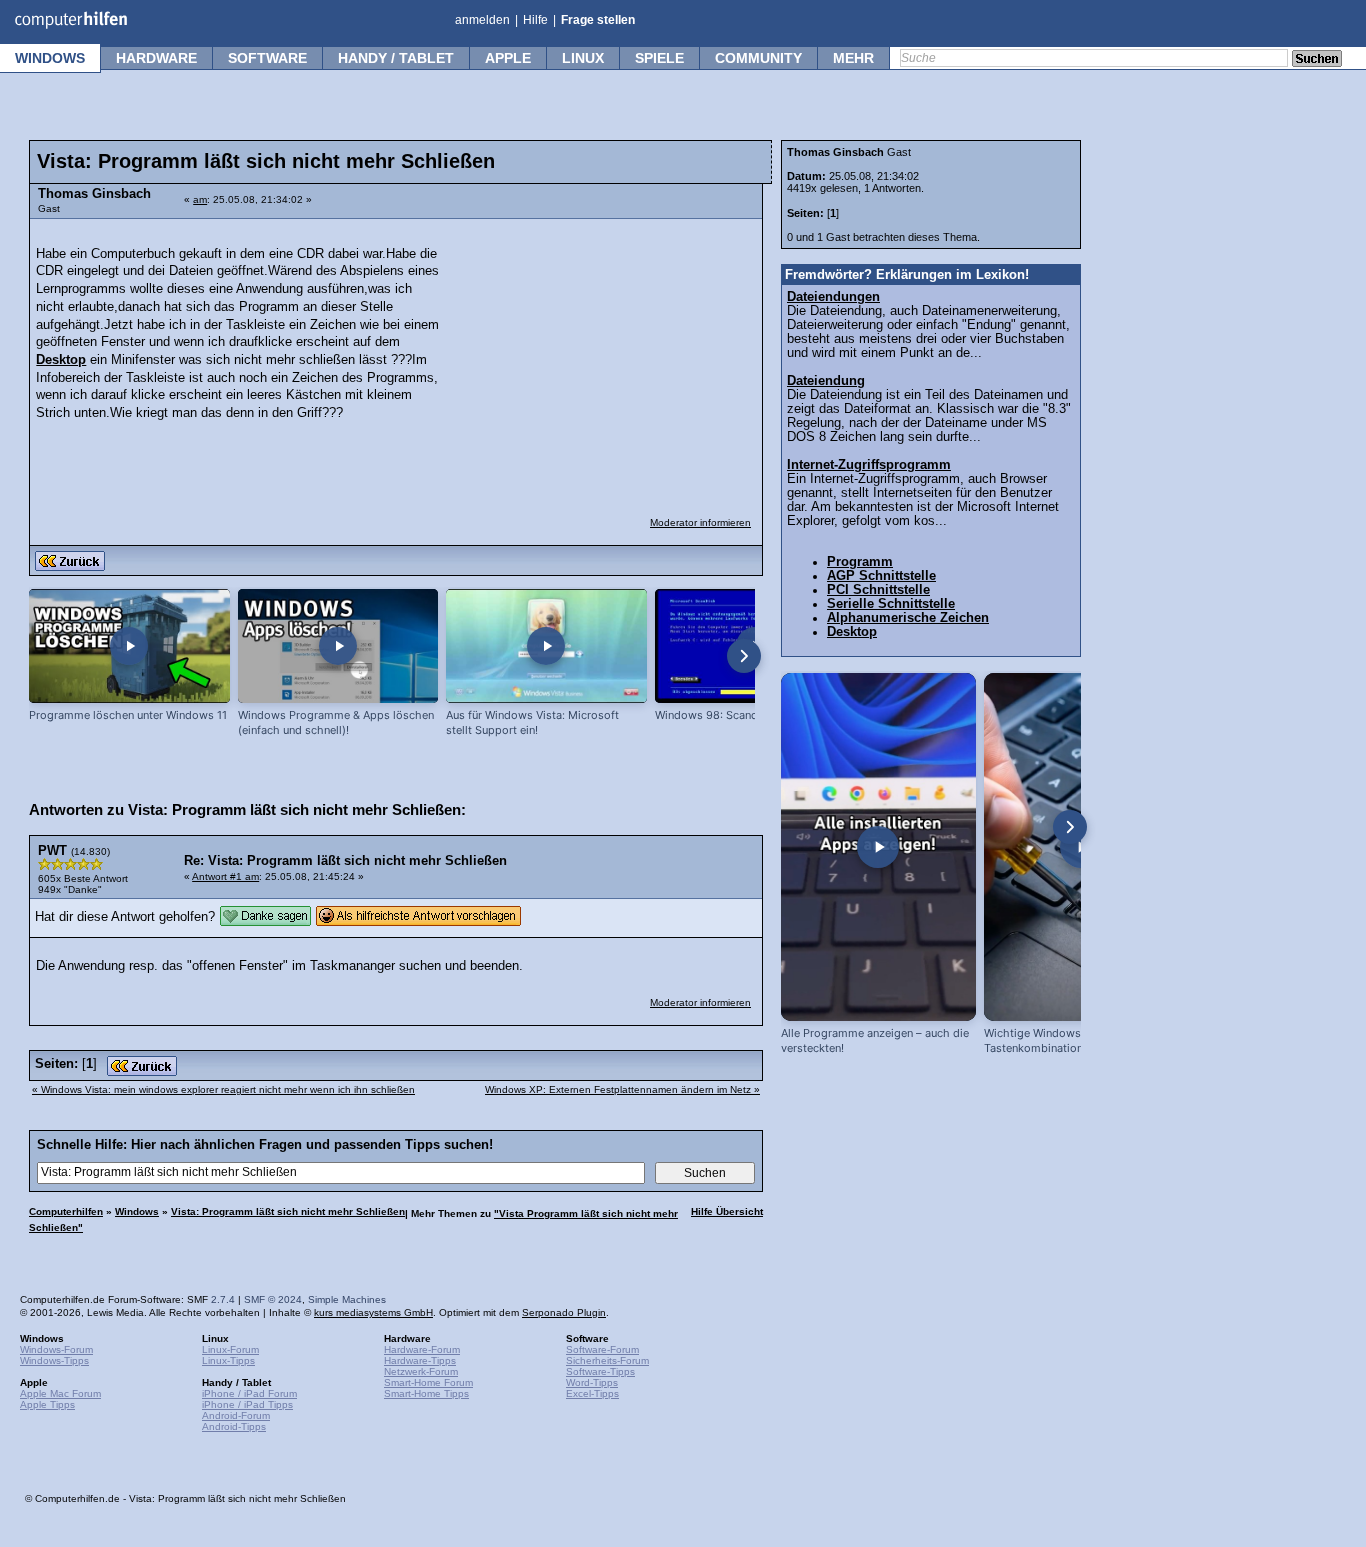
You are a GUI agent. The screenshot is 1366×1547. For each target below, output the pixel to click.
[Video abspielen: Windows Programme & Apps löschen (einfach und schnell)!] (338, 646)
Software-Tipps (600, 1371)
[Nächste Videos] (744, 656)
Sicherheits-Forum (607, 1360)
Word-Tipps (592, 1382)
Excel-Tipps (592, 1393)
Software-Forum (602, 1349)
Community (758, 58)
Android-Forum (236, 1415)
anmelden (482, 20)
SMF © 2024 (273, 1299)
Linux (583, 58)
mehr (853, 58)
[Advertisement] (602, 355)
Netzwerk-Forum (421, 1371)
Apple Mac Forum (60, 1393)
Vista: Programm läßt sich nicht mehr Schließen (288, 1211)
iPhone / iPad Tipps (247, 1404)
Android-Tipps (234, 1426)
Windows (50, 58)
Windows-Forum (56, 1349)
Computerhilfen (66, 1211)
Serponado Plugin (564, 1312)
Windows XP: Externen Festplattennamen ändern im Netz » (622, 1089)
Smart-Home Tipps (426, 1393)
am (200, 199)
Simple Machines (347, 1299)
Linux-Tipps (228, 1360)
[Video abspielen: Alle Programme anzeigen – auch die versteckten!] (878, 847)
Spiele (659, 58)
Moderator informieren (700, 522)
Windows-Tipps (54, 1360)
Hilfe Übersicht (727, 1211)
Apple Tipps (47, 1404)
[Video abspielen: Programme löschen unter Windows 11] (129, 646)
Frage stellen (598, 20)
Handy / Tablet (396, 58)
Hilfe (535, 20)
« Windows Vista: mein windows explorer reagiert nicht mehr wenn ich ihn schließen (223, 1089)
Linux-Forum (230, 1349)
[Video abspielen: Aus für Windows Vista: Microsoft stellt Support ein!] (546, 646)
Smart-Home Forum (428, 1382)
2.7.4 (223, 1299)
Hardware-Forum (422, 1349)
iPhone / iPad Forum (249, 1393)
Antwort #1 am (225, 876)
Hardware (156, 58)
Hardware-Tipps (420, 1360)
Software (267, 58)
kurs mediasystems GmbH (373, 1312)
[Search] (1317, 60)
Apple (508, 58)
